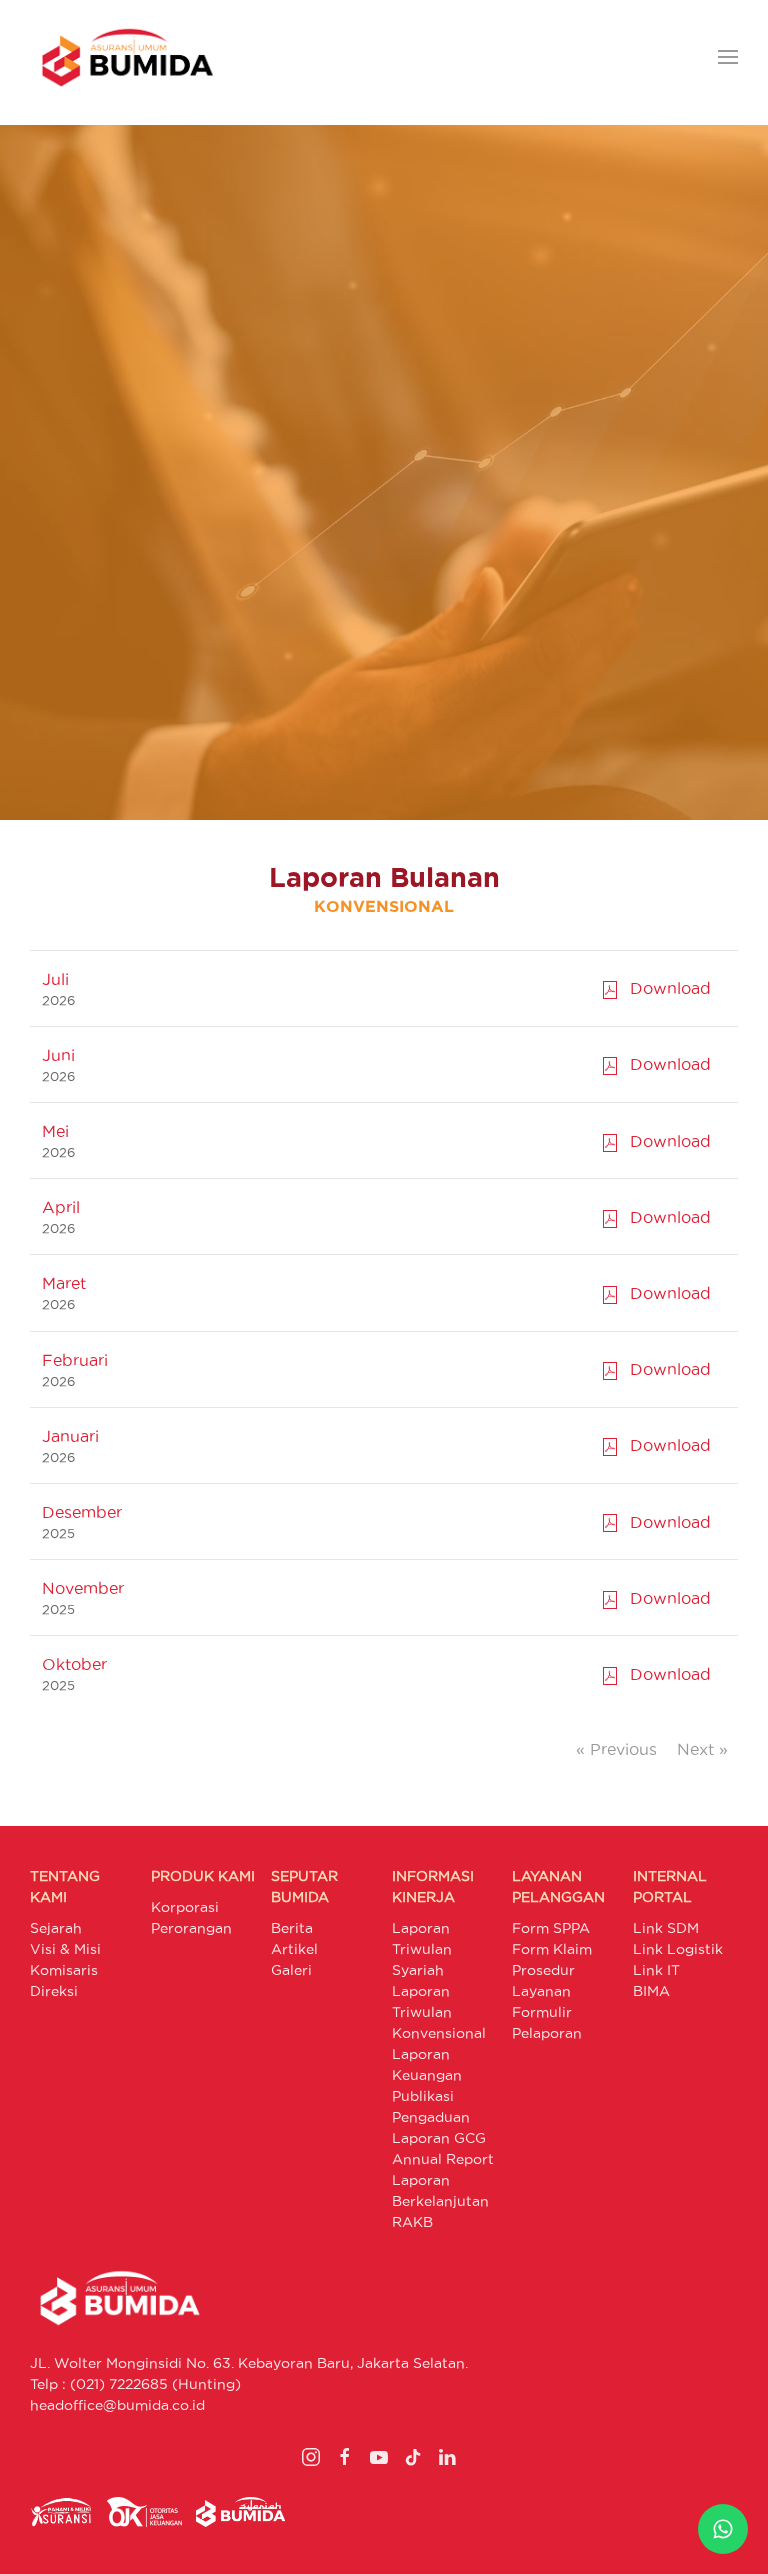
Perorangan (191, 1928)
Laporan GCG (439, 2138)
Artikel (294, 1949)
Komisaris (64, 1970)
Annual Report (443, 2159)
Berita (292, 1928)
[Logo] (127, 57)
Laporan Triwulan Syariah (422, 1949)
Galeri (291, 1970)
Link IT (656, 1970)
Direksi (54, 1991)
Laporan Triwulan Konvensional (439, 2012)
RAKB (412, 2222)
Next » (702, 1749)
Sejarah (56, 1928)
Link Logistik (678, 1949)
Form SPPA (551, 1928)
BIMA (651, 1991)
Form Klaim (552, 1949)
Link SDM (666, 1928)
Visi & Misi (65, 1949)
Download (665, 988)
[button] (728, 57)
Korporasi (185, 1907)
